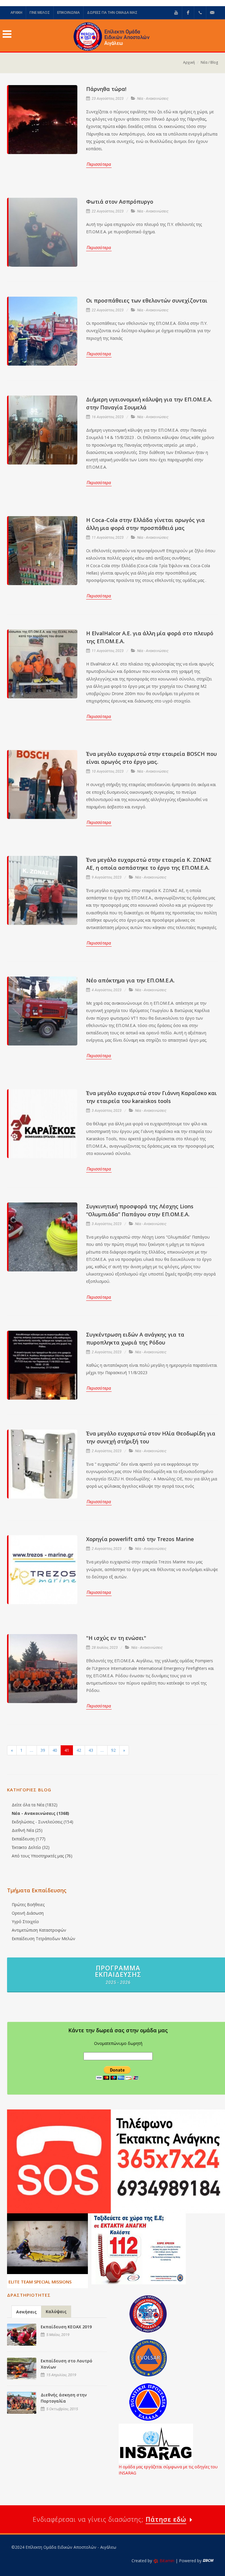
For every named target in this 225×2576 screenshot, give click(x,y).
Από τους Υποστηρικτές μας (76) (42, 1856)
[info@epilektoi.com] (212, 13)
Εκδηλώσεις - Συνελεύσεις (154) (42, 1822)
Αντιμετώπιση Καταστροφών (39, 1930)
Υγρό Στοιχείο (25, 1922)
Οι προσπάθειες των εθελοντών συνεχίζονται (147, 300)
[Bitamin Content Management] (208, 2561)
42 (79, 1750)
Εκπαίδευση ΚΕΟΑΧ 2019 (66, 2327)
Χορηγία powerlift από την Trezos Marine (140, 1539)
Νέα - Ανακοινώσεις (153, 99)
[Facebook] (188, 13)
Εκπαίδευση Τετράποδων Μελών (44, 1939)
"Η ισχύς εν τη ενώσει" (116, 1638)
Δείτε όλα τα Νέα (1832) (35, 1805)
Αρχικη (16, 12)
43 (91, 1750)
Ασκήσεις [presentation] (26, 2312)
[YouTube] (176, 13)
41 (67, 1750)
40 (55, 1750)
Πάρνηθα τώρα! (106, 89)
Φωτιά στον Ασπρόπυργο (120, 202)
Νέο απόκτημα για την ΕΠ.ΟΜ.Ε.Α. (130, 980)
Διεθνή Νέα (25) (27, 1830)
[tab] (26, 2311)
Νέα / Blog (209, 62)
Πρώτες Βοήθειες (28, 1904)
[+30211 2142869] (200, 13)
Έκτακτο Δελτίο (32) (31, 1847)
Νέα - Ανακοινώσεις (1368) (40, 1813)
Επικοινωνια (68, 12)
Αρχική (189, 62)
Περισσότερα (99, 164)
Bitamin (167, 2561)
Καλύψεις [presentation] (56, 2311)
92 (113, 1750)
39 (43, 1750)
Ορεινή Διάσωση (28, 1913)
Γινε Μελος (40, 12)
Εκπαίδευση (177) (29, 1839)
